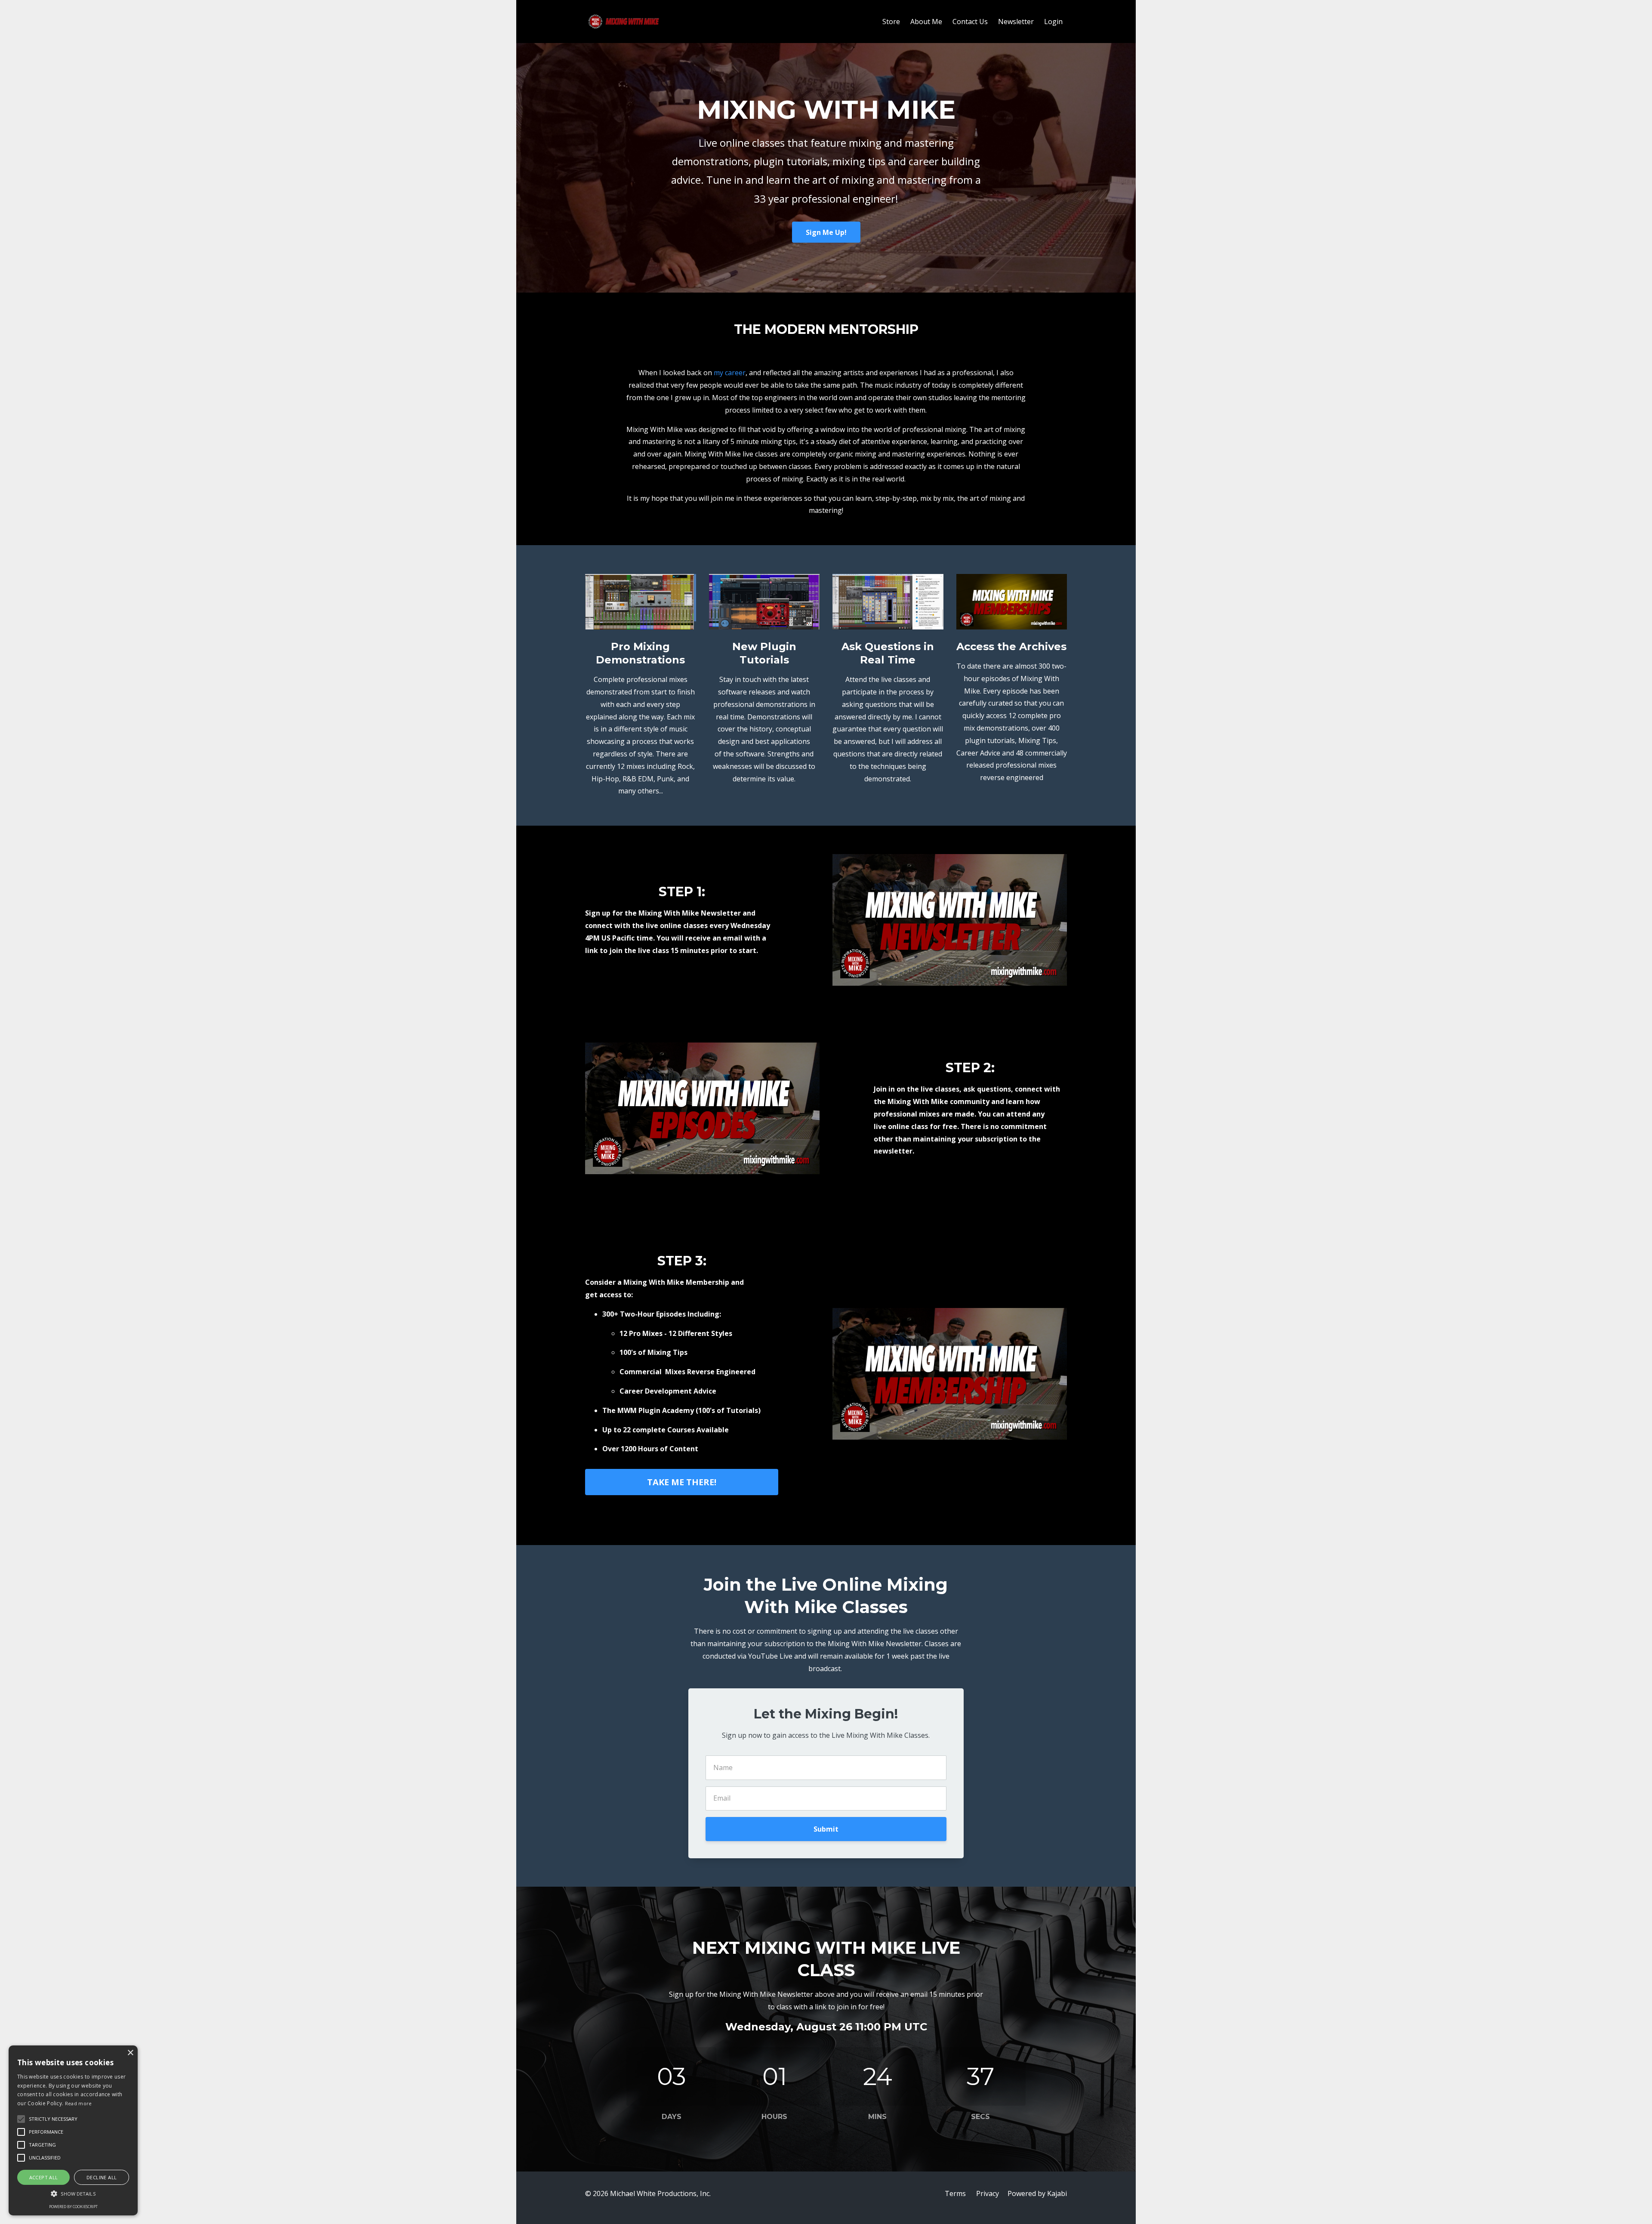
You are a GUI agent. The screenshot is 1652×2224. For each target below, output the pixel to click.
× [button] (130, 2053)
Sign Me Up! (826, 232)
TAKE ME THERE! (682, 1482)
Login (1053, 22)
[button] (73, 2194)
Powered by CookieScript (73, 2207)
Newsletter (1016, 22)
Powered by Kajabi (1037, 2193)
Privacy (988, 2193)
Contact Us (970, 22)
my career (730, 373)
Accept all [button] (44, 2177)
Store (891, 22)
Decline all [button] (102, 2177)
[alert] (73, 2130)
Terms (955, 2193)
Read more (79, 2103)
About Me (926, 22)
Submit (826, 1829)
